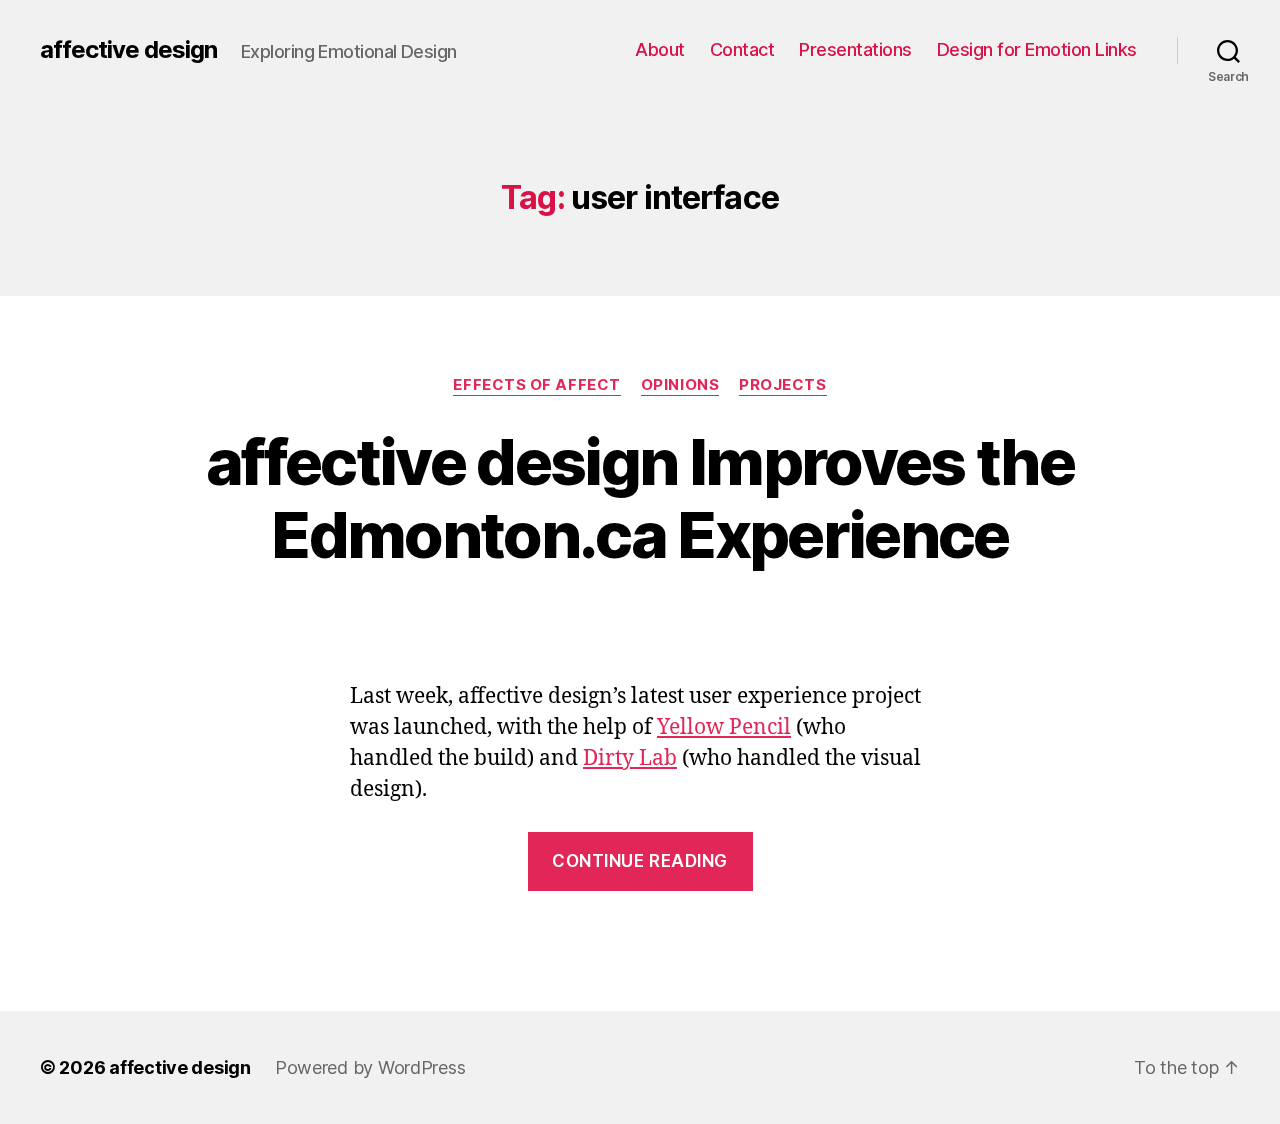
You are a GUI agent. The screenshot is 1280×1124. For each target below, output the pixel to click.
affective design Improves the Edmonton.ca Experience (640, 498)
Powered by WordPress (370, 1067)
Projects (782, 385)
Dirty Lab (630, 758)
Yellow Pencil (724, 727)
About (660, 49)
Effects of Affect (536, 385)
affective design (128, 50)
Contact (742, 49)
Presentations (855, 49)
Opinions (680, 385)
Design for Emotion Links (1037, 49)
